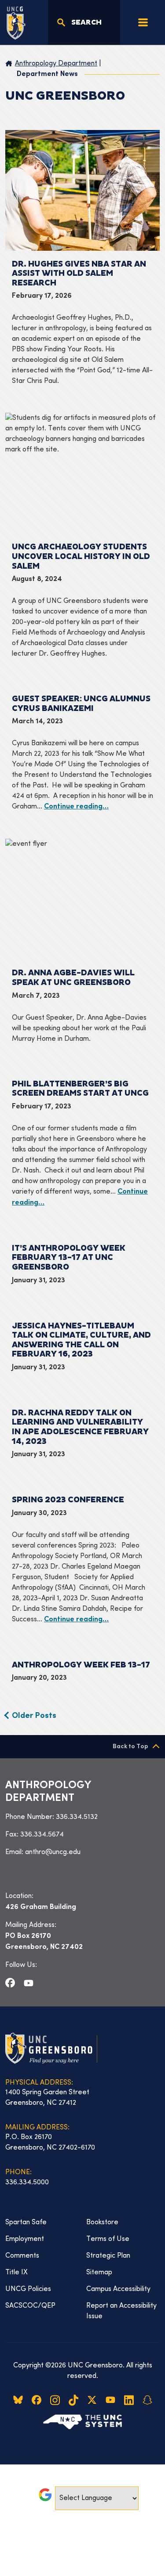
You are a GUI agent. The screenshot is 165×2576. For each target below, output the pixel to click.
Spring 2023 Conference (68, 1500)
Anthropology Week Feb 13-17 (81, 1665)
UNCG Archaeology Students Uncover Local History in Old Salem (81, 556)
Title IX (16, 2273)
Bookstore (102, 2222)
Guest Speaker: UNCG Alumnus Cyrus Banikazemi (81, 704)
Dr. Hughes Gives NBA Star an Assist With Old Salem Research (79, 274)
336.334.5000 (27, 2183)
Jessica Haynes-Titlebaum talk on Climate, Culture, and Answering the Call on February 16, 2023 (81, 1340)
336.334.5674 (42, 1835)
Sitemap (99, 2273)
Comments (22, 2256)
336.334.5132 (77, 1817)
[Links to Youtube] (29, 1983)
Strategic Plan (108, 2256)
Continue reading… (76, 807)
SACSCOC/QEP (30, 2306)
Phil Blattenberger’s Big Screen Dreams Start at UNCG (80, 1089)
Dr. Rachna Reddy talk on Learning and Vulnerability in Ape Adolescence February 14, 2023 (80, 1427)
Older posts (34, 1716)
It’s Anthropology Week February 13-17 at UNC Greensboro (69, 1258)
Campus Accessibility (118, 2289)
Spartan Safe (26, 2222)
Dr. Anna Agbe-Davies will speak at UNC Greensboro (73, 978)
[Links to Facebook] (10, 1983)
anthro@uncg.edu (53, 1852)
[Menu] (143, 22)
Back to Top (130, 1747)
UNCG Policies (28, 2289)
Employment (25, 2239)
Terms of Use (108, 2239)
